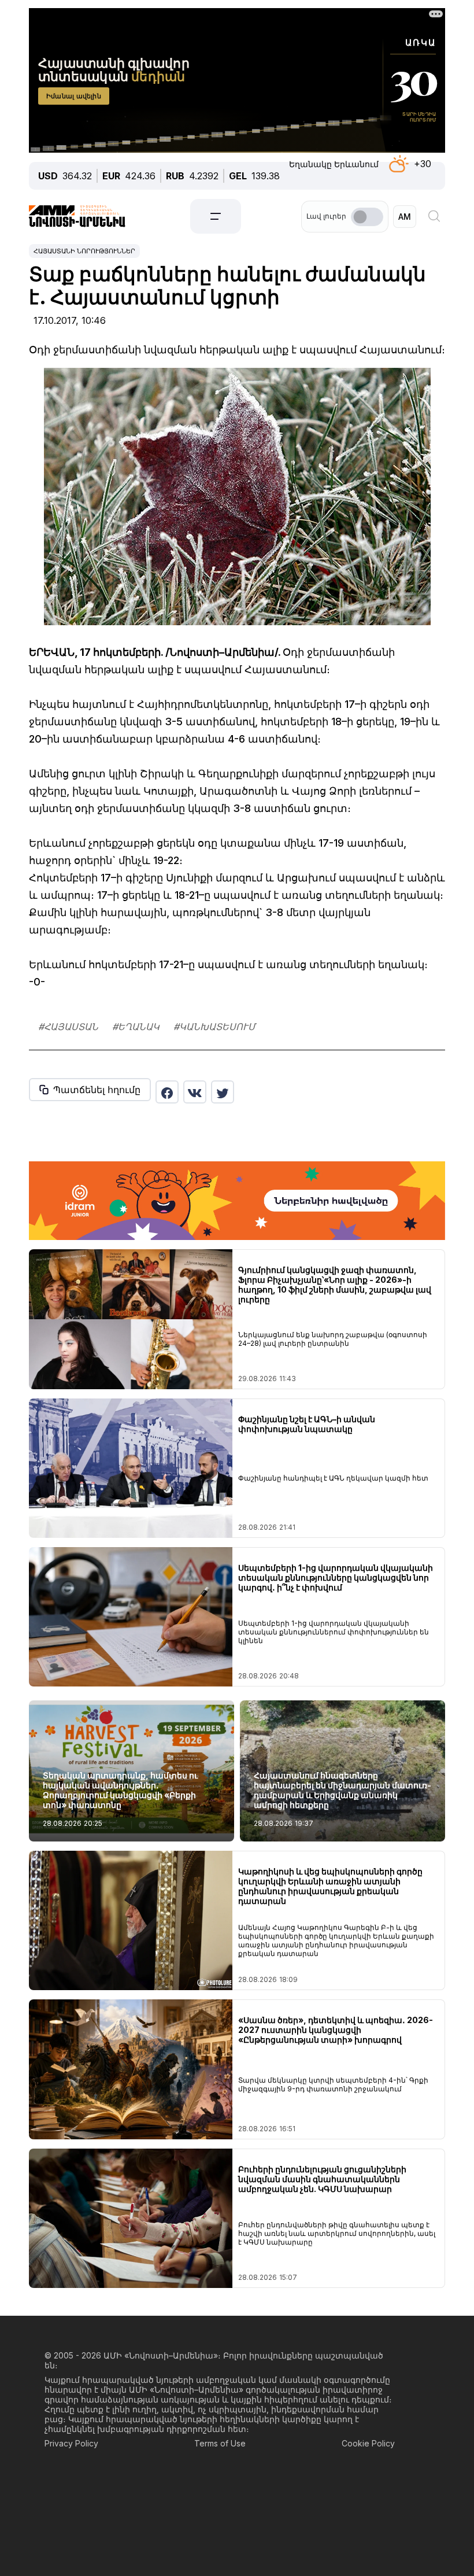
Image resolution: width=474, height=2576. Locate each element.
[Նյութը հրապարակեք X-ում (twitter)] (223, 1092)
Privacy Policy (71, 2443)
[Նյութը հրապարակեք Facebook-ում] (167, 1092)
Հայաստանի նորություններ (84, 251)
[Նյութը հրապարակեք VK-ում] (195, 1092)
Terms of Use (220, 2443)
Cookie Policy (368, 2443)
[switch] (367, 217)
